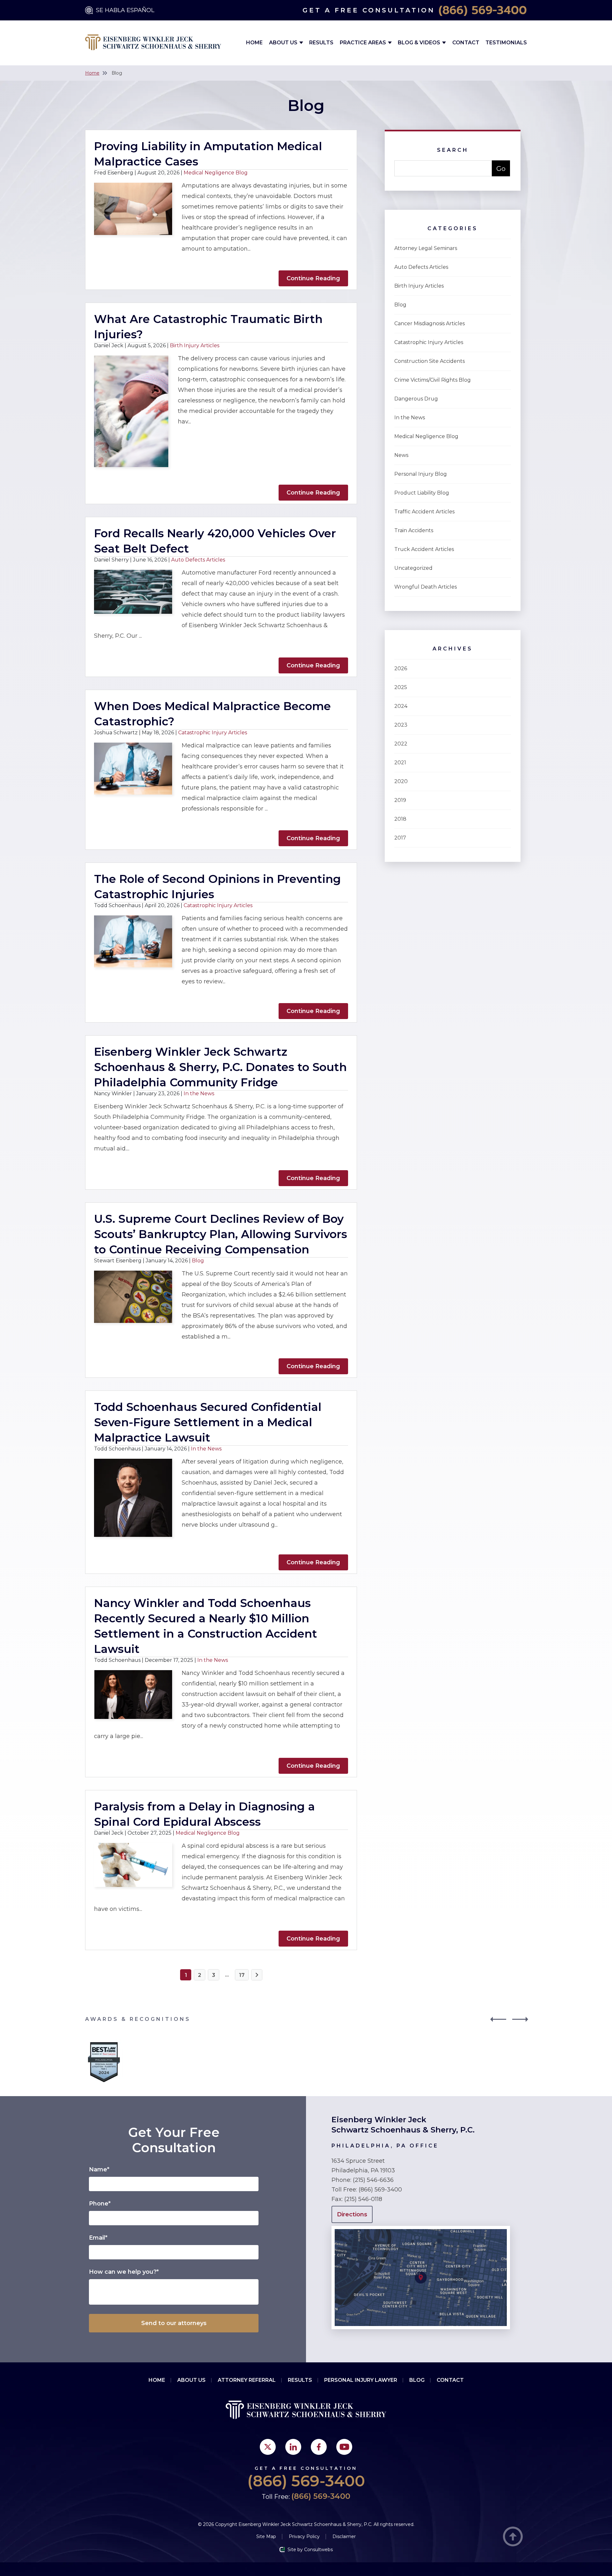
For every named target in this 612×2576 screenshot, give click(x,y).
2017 (400, 838)
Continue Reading (313, 278)
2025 (401, 687)
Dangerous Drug (416, 399)
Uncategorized (413, 568)
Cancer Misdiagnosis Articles (430, 323)
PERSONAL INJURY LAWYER (361, 2380)
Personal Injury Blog (421, 474)
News (401, 455)
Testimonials (506, 43)
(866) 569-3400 (483, 10)
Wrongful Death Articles (426, 587)
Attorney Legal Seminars (426, 248)
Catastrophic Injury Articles (213, 733)
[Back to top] (513, 2537)
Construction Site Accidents (430, 361)
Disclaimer (344, 2536)
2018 (400, 819)
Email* (98, 2238)
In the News (199, 1094)
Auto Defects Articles (198, 560)
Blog (198, 1261)
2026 (401, 668)
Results (321, 43)
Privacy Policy (304, 2536)
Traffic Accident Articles (424, 512)
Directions (352, 2214)
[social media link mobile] (268, 2447)
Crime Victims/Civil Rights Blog (433, 380)
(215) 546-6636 (373, 2180)
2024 (401, 706)
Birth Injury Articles (195, 345)
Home (254, 43)
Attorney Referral (247, 2380)
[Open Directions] (421, 2229)
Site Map (266, 2536)
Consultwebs (318, 2550)
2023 (401, 725)
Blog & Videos (420, 43)
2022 (401, 744)
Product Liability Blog (422, 493)
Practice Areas (364, 43)
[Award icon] (104, 2044)
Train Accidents (414, 530)
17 (242, 1975)
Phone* (100, 2204)
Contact (466, 43)
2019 (400, 800)
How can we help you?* (124, 2272)
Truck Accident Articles (424, 549)
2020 (401, 781)
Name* (99, 2169)
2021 (400, 763)
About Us (284, 43)
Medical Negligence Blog (216, 173)
